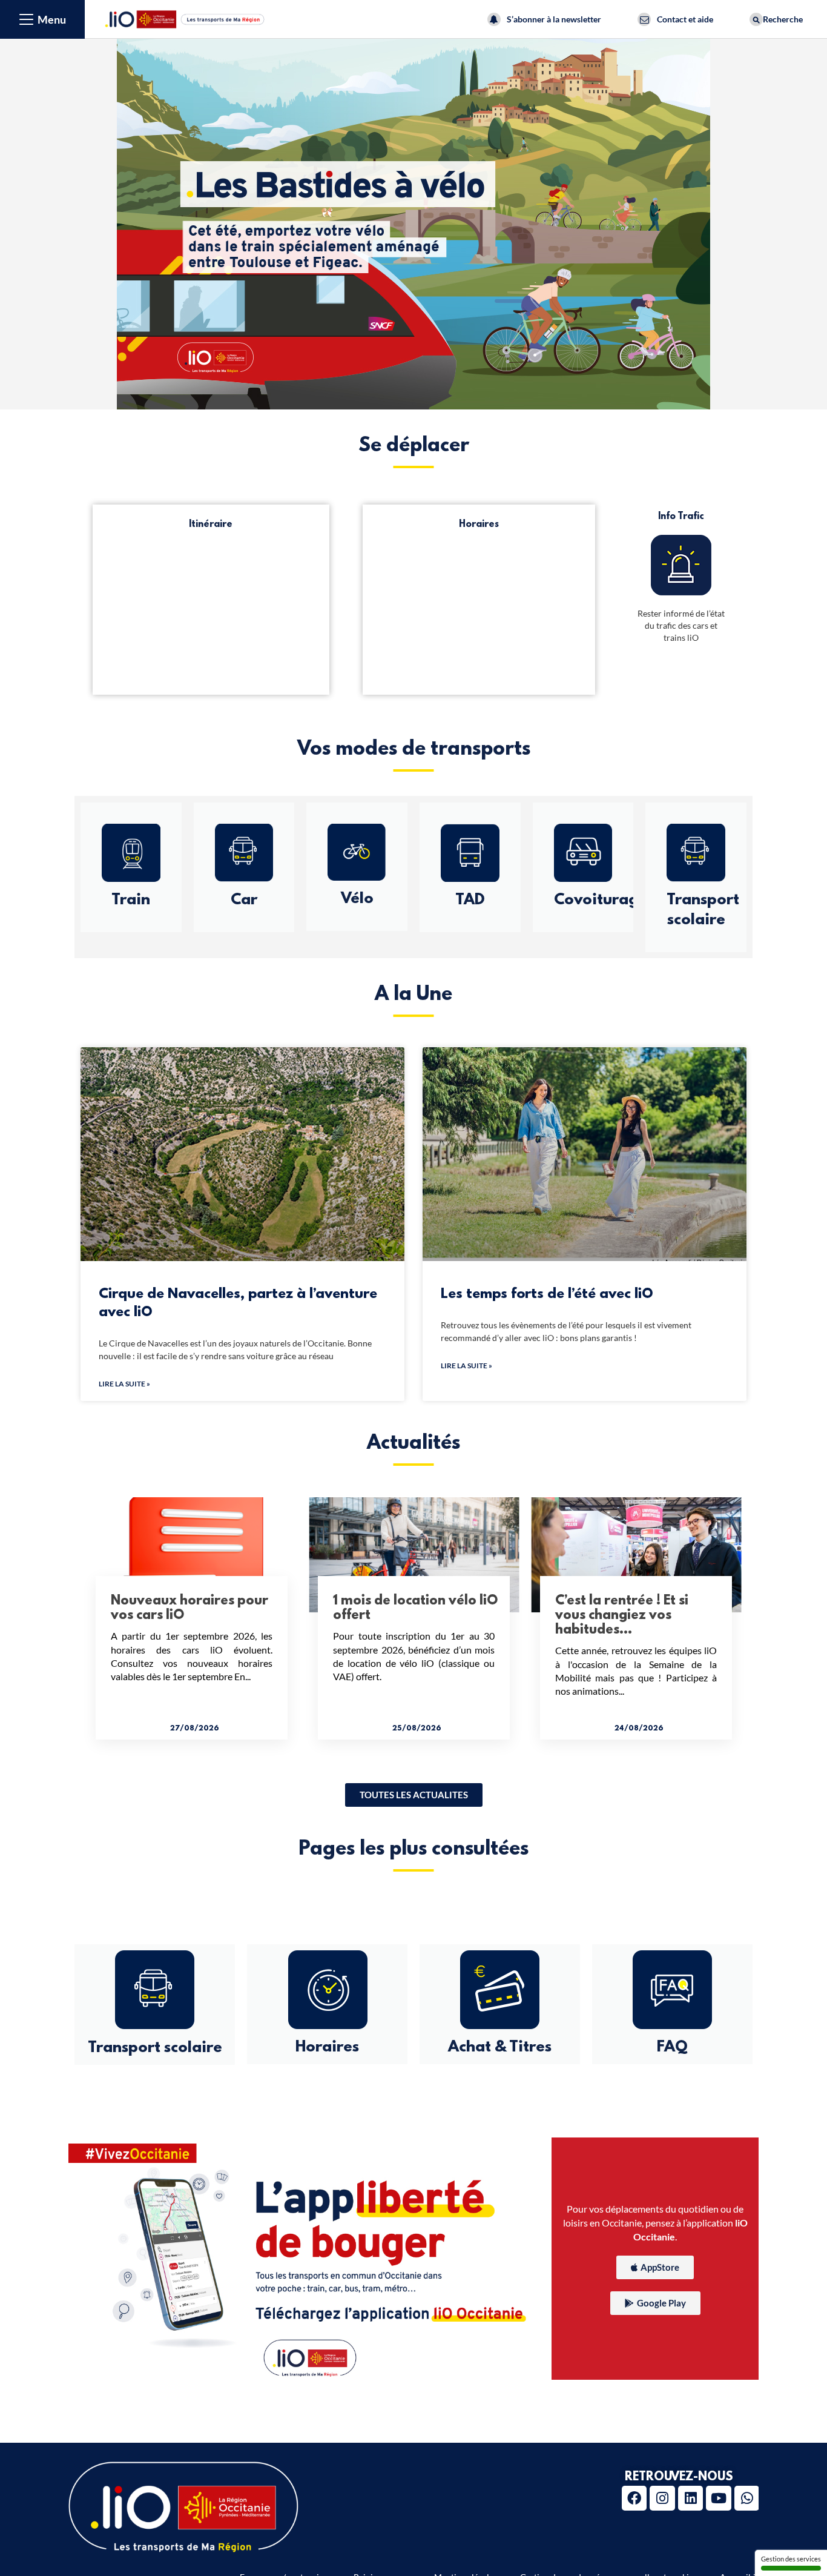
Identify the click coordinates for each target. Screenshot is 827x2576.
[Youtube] (718, 2498)
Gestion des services (791, 2559)
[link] (414, 1795)
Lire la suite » (124, 1384)
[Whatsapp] (747, 2498)
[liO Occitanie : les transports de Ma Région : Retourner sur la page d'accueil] (185, 18)
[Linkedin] (690, 2498)
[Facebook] (634, 2498)
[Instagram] (662, 2498)
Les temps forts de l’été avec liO (547, 1294)
